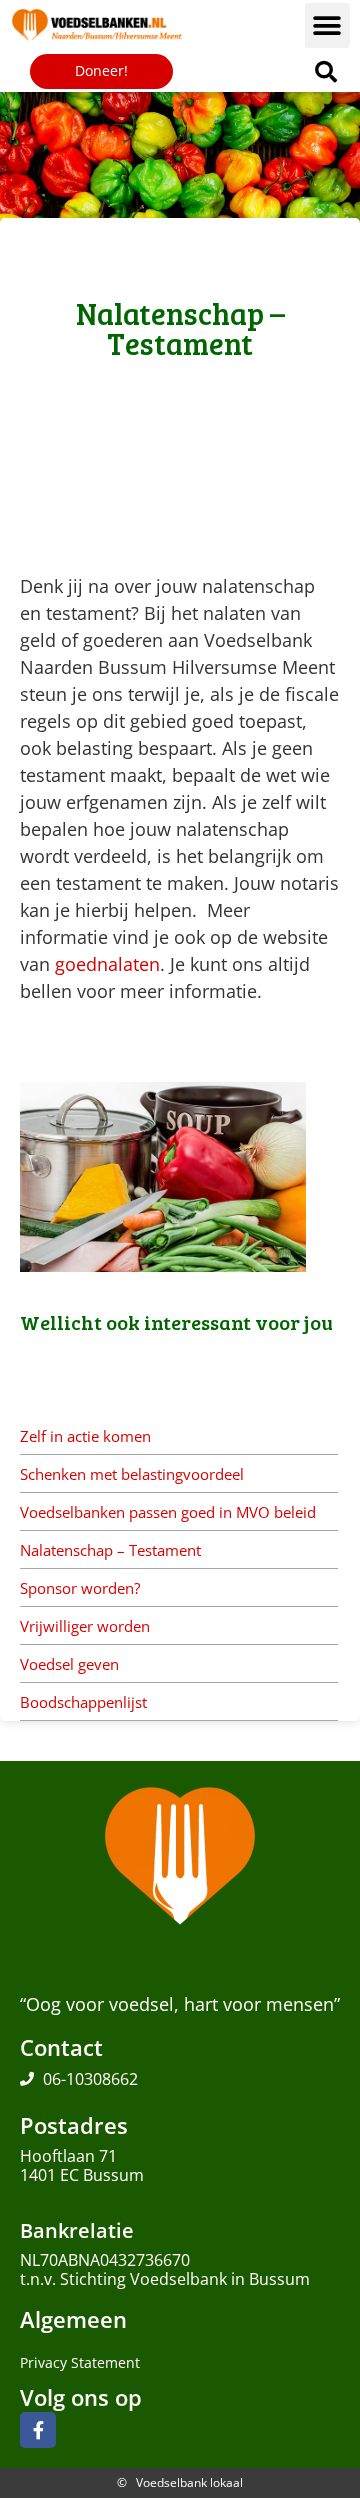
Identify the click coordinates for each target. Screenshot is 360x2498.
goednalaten (107, 964)
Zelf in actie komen (85, 1436)
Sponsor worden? (80, 1588)
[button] (327, 25)
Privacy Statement (80, 2362)
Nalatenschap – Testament (110, 1550)
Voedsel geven (69, 1664)
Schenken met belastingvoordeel (132, 1474)
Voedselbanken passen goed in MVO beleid (168, 1512)
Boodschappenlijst (83, 1702)
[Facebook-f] (38, 2430)
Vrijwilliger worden (85, 1626)
